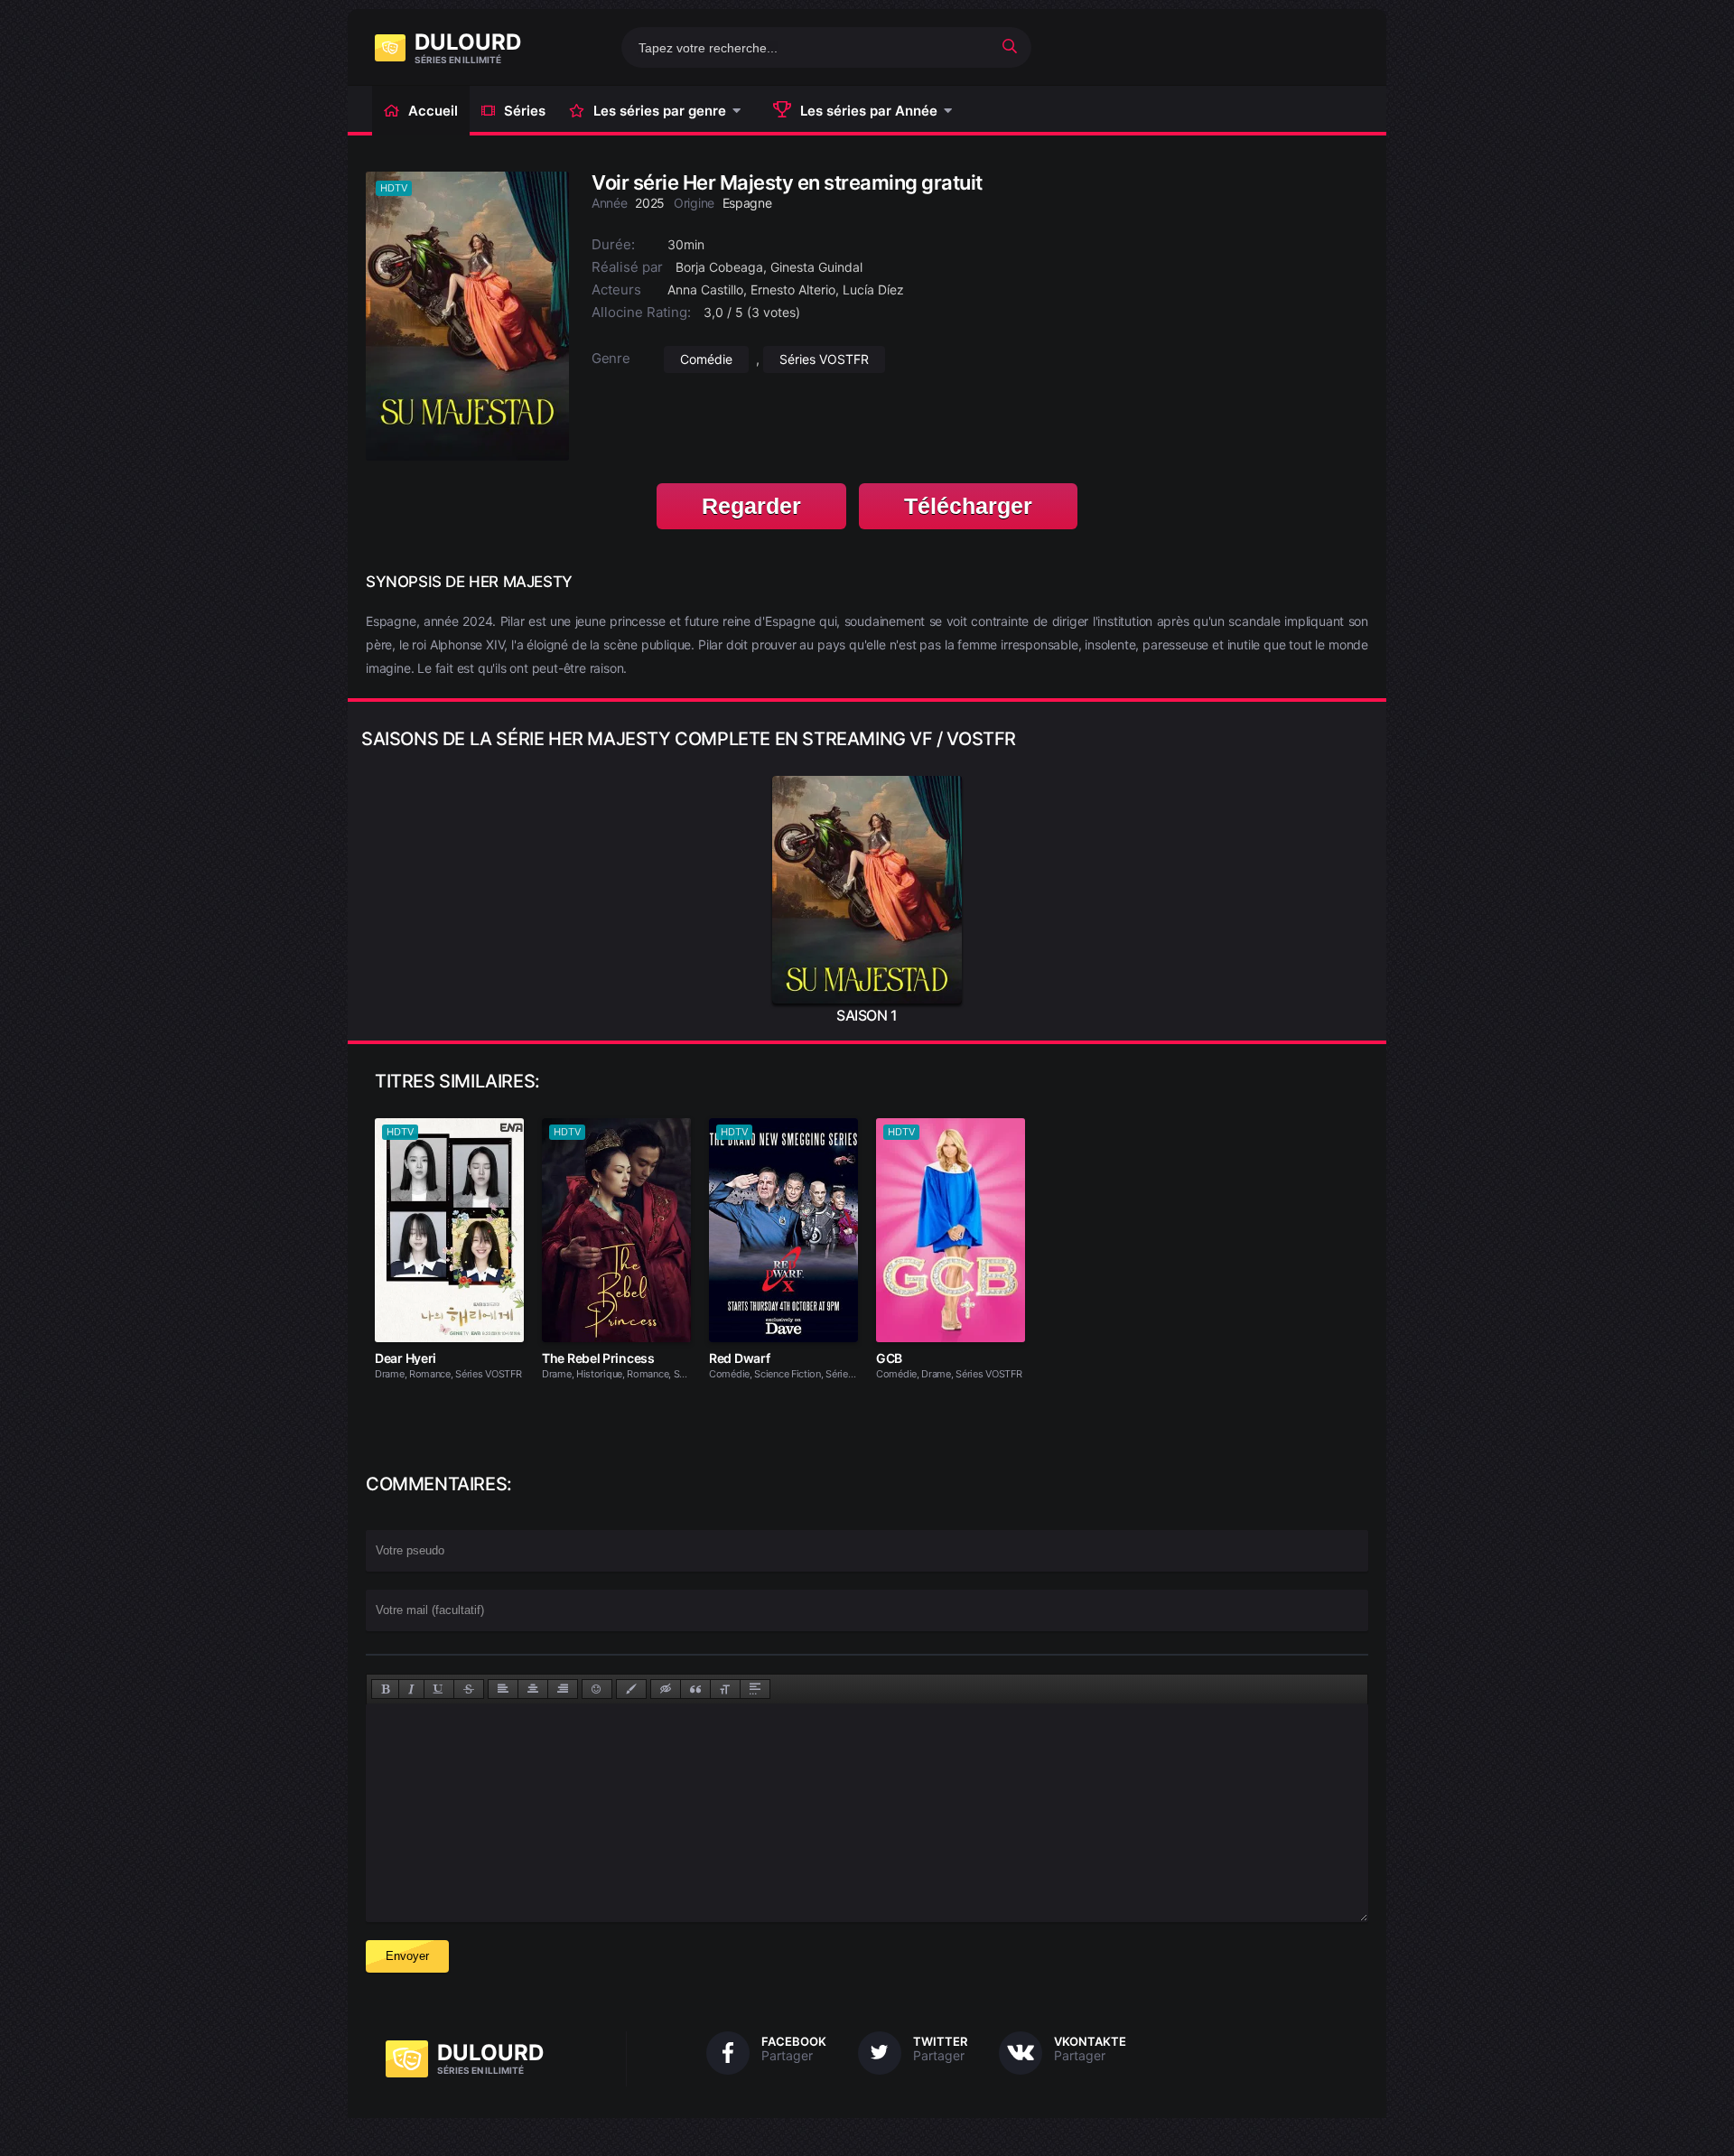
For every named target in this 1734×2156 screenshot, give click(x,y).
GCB (889, 1358)
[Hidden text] (666, 1689)
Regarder (751, 506)
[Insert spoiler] (755, 1689)
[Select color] (631, 1689)
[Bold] (385, 1689)
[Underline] (439, 1689)
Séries (525, 111)
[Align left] (503, 1689)
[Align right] (563, 1689)
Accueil (433, 111)
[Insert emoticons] (597, 1689)
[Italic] (411, 1689)
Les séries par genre (660, 111)
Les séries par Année (869, 111)
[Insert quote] (695, 1689)
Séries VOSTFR (824, 359)
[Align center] (533, 1689)
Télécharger (968, 506)
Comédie (706, 359)
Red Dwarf (739, 1358)
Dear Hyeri (406, 1358)
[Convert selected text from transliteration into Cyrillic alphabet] (725, 1689)
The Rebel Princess (598, 1358)
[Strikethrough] (469, 1689)
